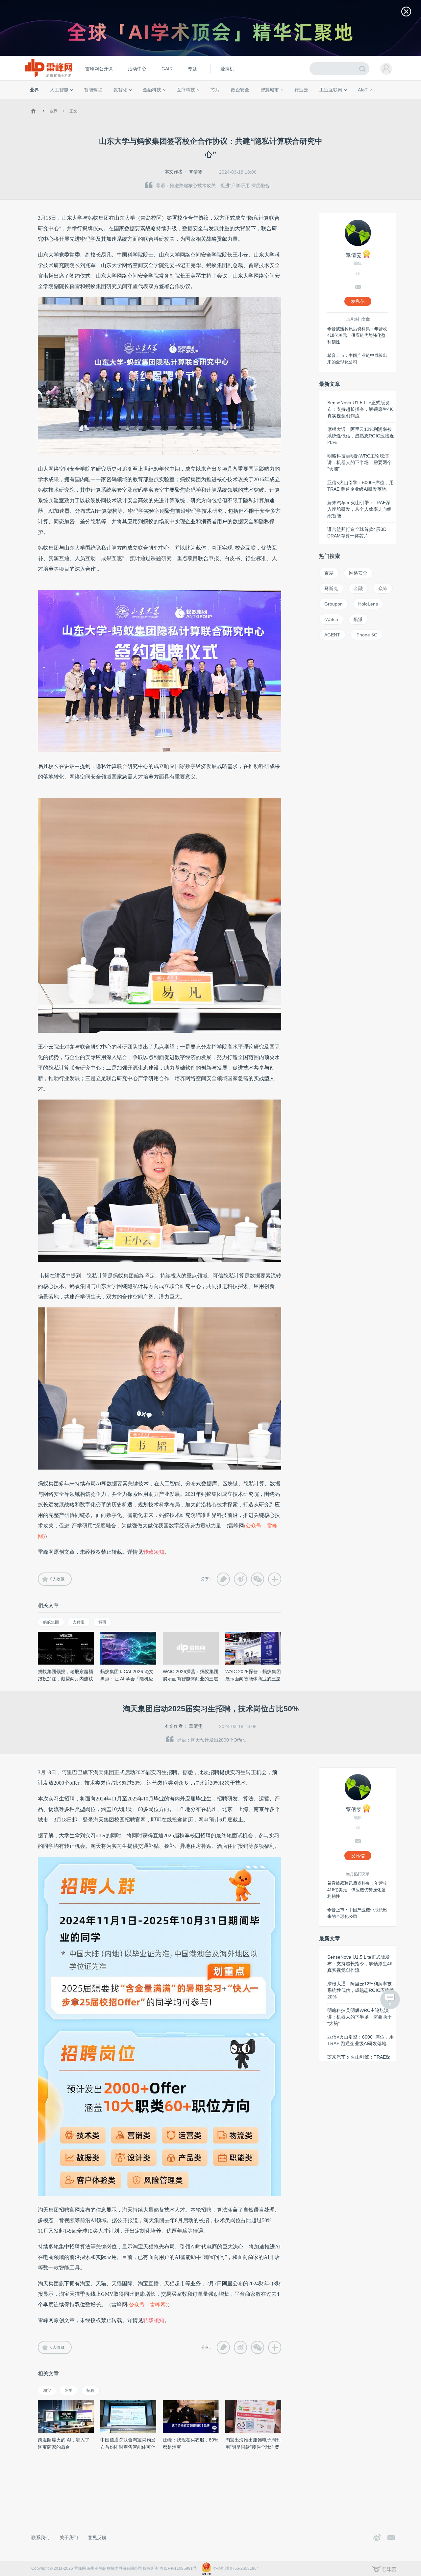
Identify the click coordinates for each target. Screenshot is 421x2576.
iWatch (331, 619)
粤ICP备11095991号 (178, 2568)
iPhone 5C (366, 635)
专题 (192, 69)
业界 (34, 90)
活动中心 (137, 69)
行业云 (301, 90)
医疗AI (139, 102)
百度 (329, 573)
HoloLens (368, 604)
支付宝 (79, 1622)
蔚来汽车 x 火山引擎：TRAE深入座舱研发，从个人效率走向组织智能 (359, 509)
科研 (102, 1622)
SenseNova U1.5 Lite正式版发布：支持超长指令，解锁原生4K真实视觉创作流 (360, 409)
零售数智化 (74, 102)
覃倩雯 (196, 172)
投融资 (155, 102)
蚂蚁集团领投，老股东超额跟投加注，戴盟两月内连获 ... (65, 1679)
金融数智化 (98, 102)
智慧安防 (211, 102)
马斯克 (331, 588)
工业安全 (314, 102)
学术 (53, 102)
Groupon (334, 604)
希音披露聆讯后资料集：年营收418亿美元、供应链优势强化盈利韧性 (357, 335)
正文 (73, 111)
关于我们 (69, 2538)
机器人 (373, 102)
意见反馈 (97, 2538)
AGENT (332, 635)
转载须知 (154, 1552)
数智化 (120, 90)
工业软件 (294, 102)
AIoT (363, 90)
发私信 (358, 301)
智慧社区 (272, 102)
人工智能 (59, 90)
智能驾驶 (93, 90)
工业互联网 (331, 90)
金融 (358, 588)
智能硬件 (355, 102)
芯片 (215, 90)
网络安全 (358, 573)
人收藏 (57, 1579)
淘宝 (47, 2390)
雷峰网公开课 (99, 69)
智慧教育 (231, 102)
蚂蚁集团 (51, 1622)
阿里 (69, 2390)
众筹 (383, 588)
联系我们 (40, 2538)
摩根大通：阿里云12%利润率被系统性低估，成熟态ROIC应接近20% (361, 436)
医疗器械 (174, 102)
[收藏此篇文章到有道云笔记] (223, 1579)
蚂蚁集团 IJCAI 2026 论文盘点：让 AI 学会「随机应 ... (127, 1679)
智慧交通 (252, 102)
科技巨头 (126, 102)
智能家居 (392, 102)
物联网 (336, 102)
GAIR (167, 69)
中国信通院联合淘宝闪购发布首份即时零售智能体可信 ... (128, 2447)
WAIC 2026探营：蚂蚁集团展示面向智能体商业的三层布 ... (191, 1679)
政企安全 (240, 90)
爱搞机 (227, 69)
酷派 (358, 619)
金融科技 (152, 90)
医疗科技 (186, 90)
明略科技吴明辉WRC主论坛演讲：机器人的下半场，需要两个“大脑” (359, 462)
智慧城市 (270, 90)
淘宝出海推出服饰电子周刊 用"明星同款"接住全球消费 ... (253, 2447)
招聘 (90, 2390)
